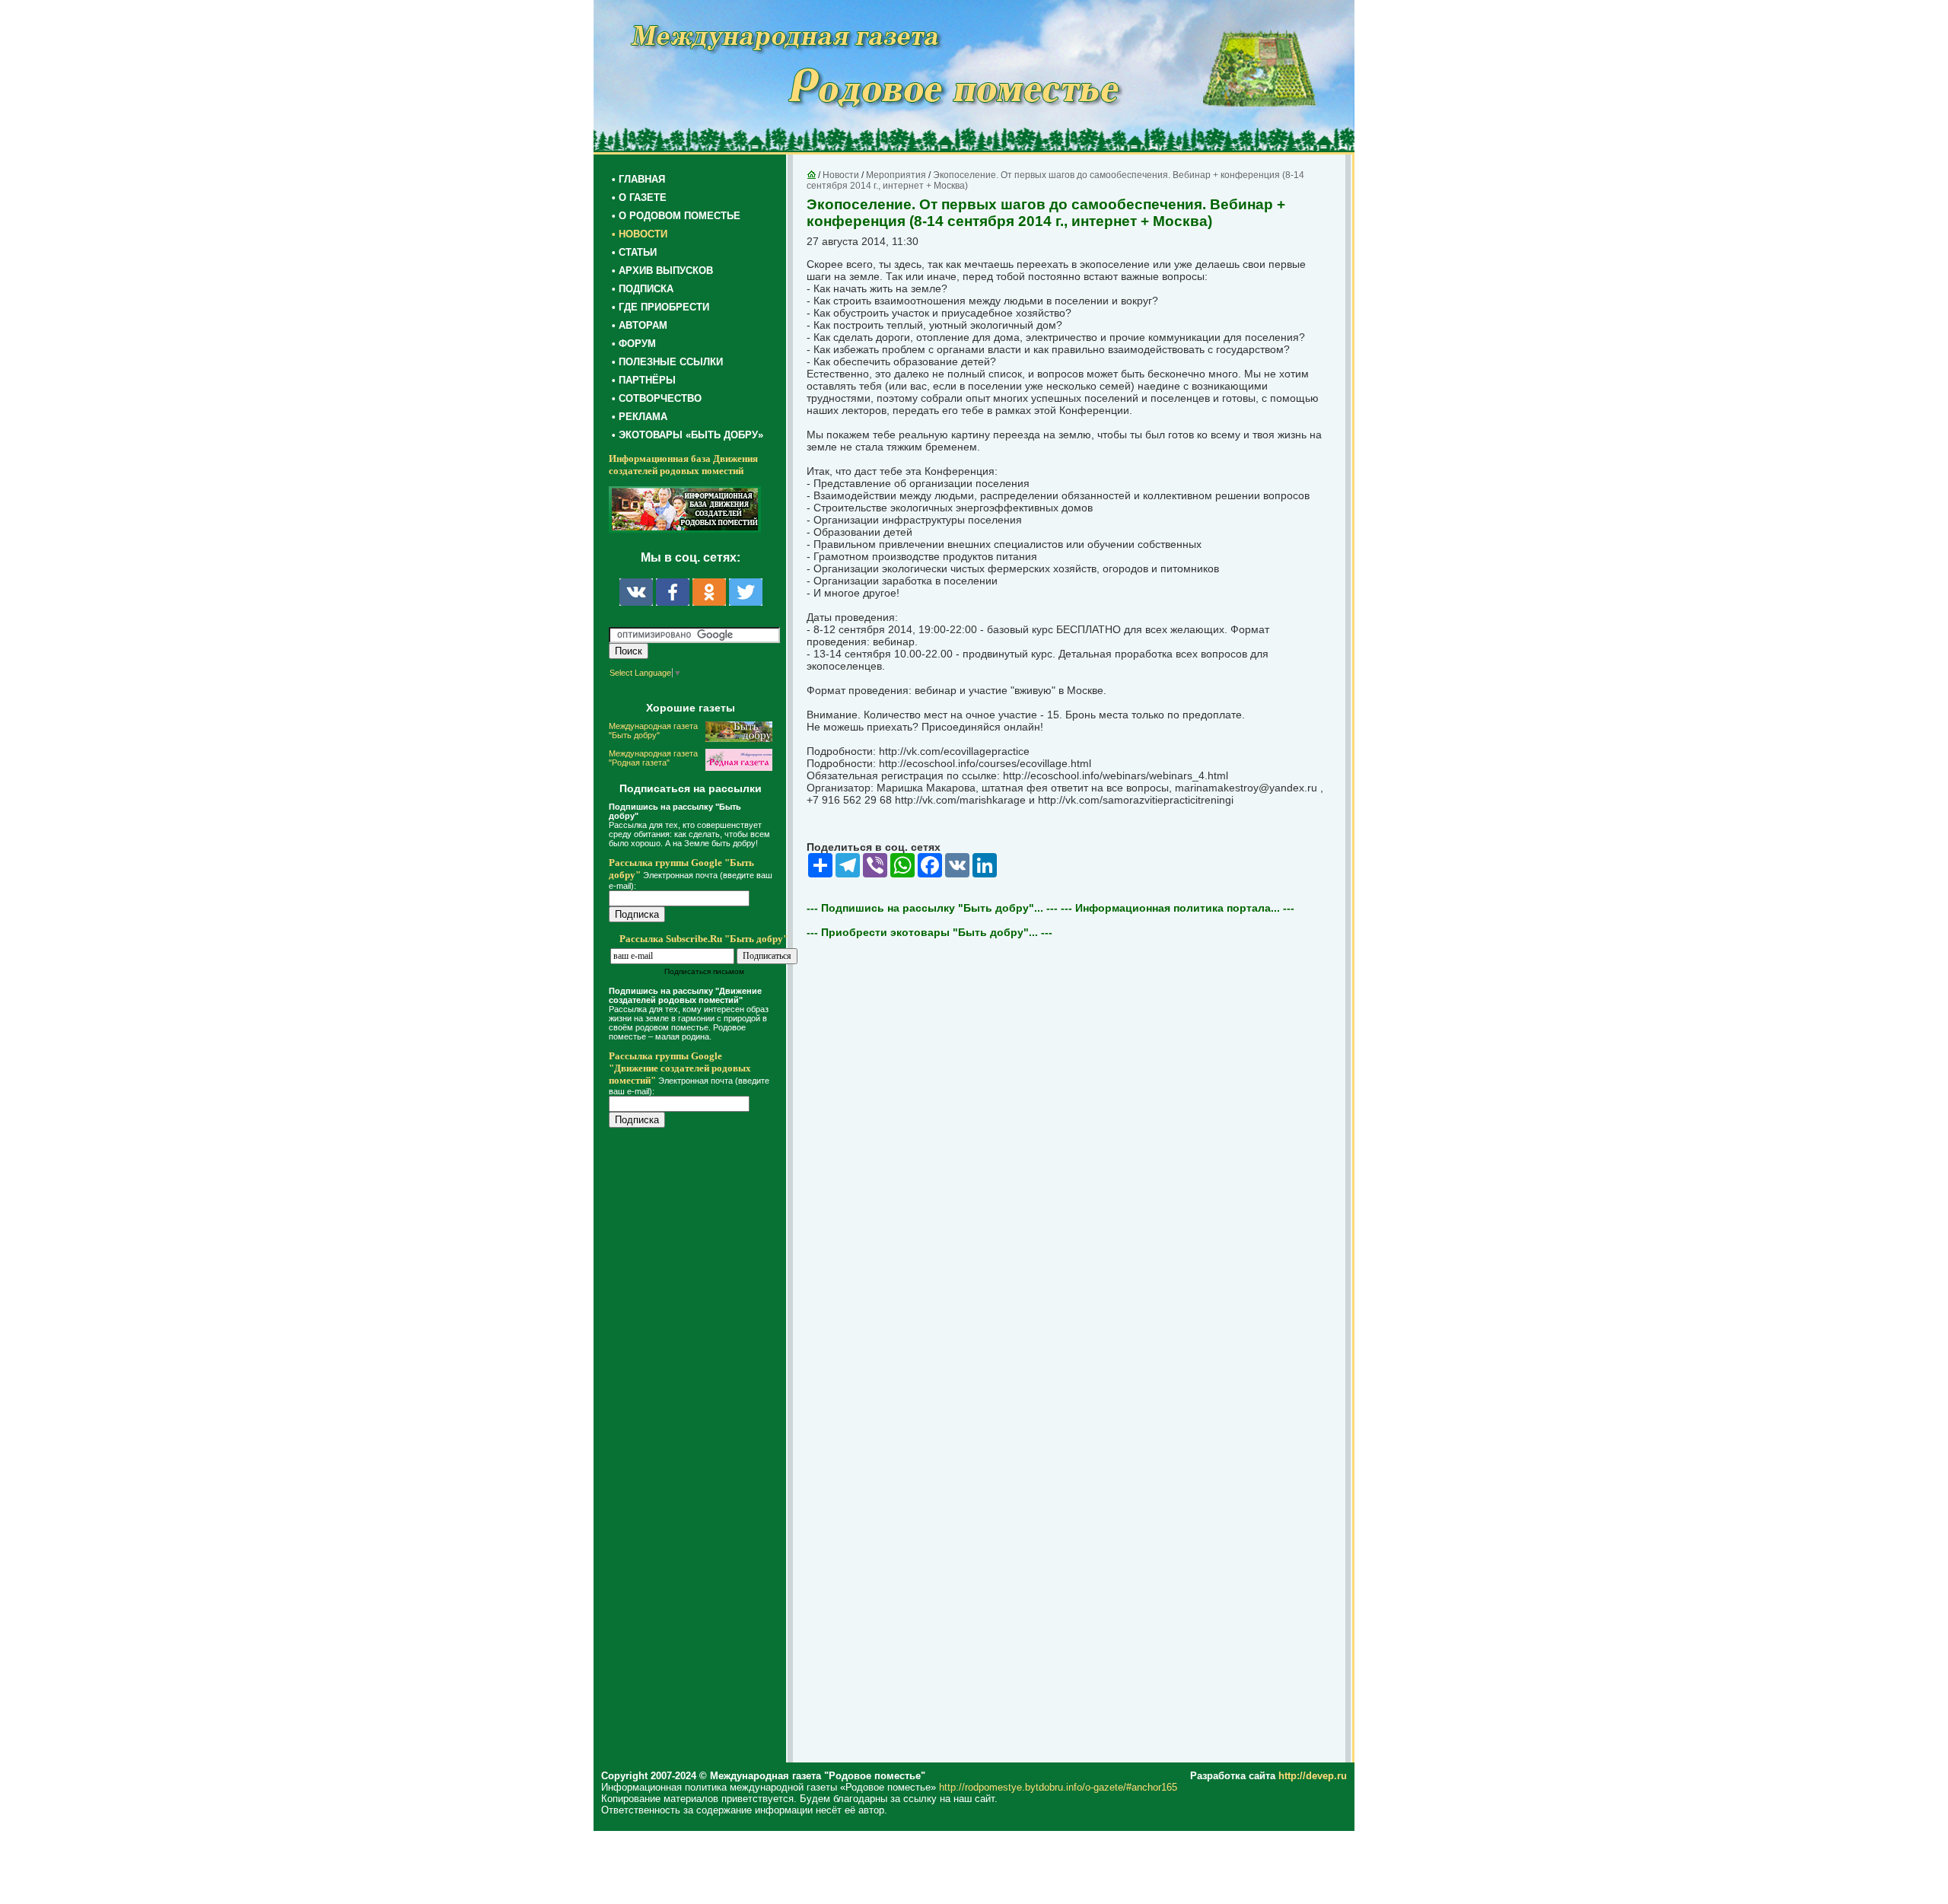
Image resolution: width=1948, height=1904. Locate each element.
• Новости (640, 234)
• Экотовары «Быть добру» (688, 435)
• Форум (634, 344)
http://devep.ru (1313, 1776)
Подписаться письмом (704, 971)
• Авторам (640, 325)
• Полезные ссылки (667, 362)
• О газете (639, 197)
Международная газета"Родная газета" (653, 758)
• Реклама (640, 417)
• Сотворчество (657, 398)
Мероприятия (896, 175)
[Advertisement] (700, 1447)
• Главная (638, 179)
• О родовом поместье (676, 216)
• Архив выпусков (662, 271)
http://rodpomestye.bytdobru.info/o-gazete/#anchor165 (1058, 1787)
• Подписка (643, 289)
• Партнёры (644, 380)
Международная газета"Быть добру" (653, 731)
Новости (841, 175)
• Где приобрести (660, 307)
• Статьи (634, 252)
